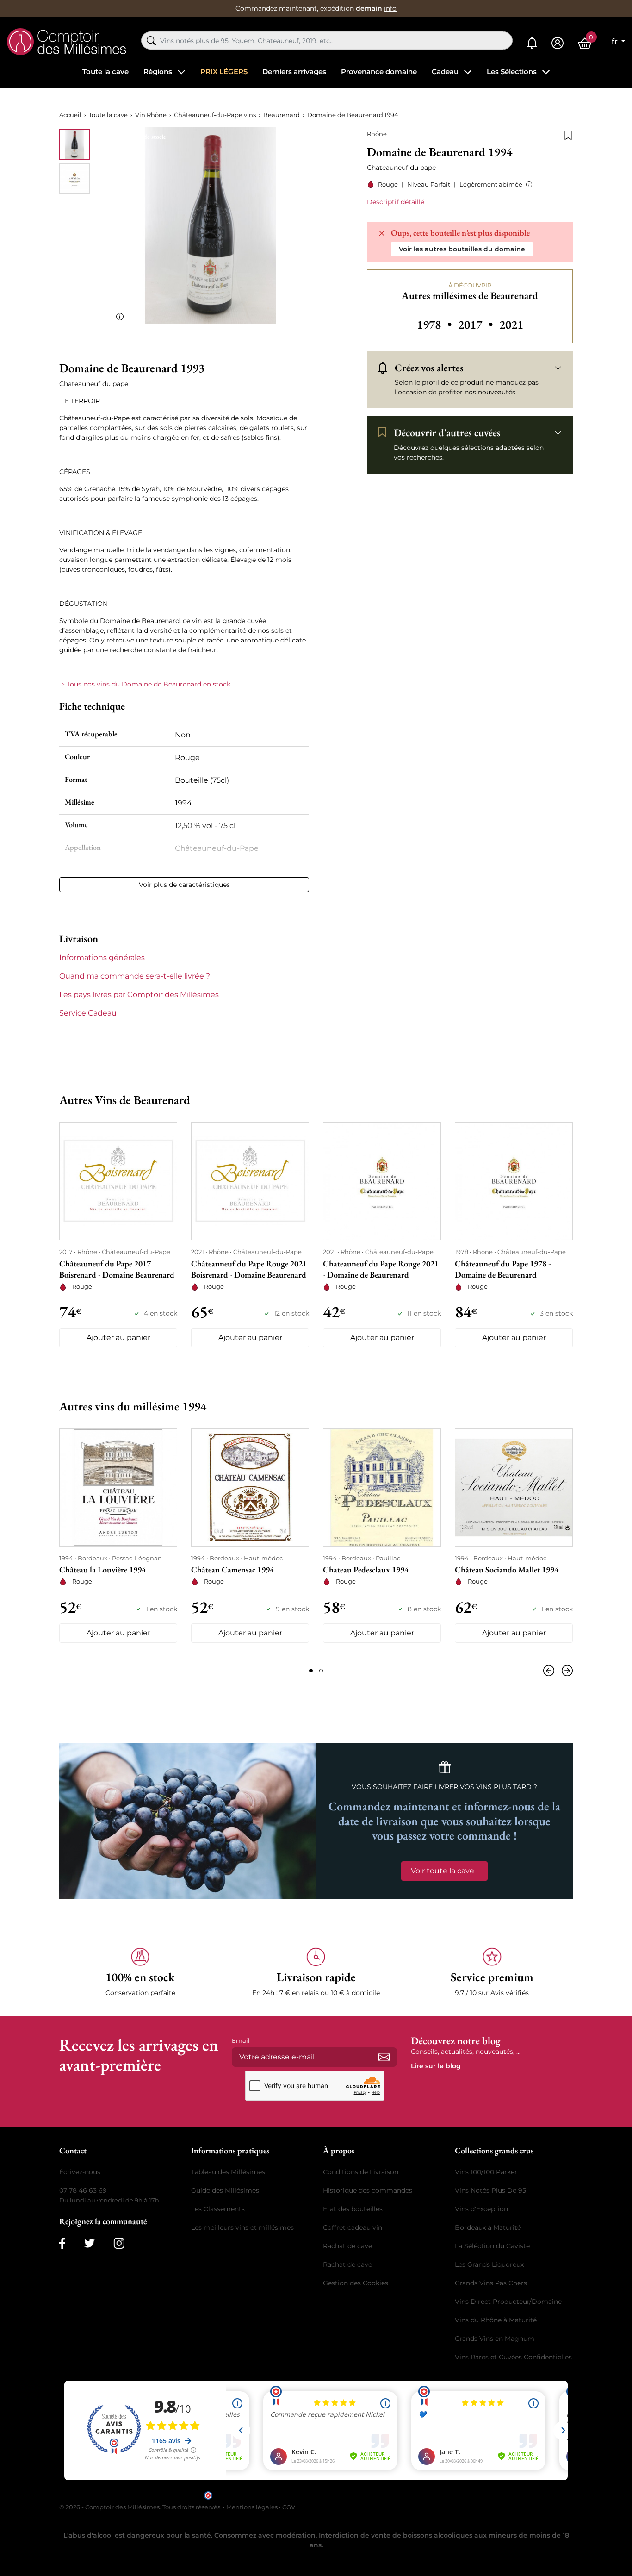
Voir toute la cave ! (444, 1871)
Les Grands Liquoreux (489, 2264)
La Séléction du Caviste (492, 2246)
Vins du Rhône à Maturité (496, 2320)
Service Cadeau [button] (88, 1013)
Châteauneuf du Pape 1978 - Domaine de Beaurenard (503, 1269)
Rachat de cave (347, 2246)
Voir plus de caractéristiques (184, 885)
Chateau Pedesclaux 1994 (366, 1569)
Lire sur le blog (436, 2066)
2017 (477, 324)
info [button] (390, 8)
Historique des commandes (368, 2190)
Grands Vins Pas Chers (491, 2283)
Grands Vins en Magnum (495, 2339)
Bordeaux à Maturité (488, 2227)
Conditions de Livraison (361, 2172)
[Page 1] (311, 1671)
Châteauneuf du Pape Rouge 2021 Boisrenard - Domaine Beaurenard (249, 1269)
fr (616, 41)
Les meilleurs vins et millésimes (242, 2227)
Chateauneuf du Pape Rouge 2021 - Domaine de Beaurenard (381, 1269)
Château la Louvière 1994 (102, 1569)
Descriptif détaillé (396, 202)
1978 (436, 324)
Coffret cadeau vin (353, 2227)
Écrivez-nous (80, 2172)
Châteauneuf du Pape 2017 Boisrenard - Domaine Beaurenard (117, 1269)
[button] (527, 184)
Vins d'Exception (481, 2209)
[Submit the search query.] (151, 41)
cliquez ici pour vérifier (395, 2495)
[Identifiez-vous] (558, 43)
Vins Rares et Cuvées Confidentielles (513, 2357)
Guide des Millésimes (225, 2190)
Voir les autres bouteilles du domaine (462, 249)
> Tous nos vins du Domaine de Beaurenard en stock (146, 684)
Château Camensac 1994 (232, 1569)
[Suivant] (565, 1671)
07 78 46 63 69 (83, 2190)
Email (241, 2040)
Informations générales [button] (102, 957)
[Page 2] (321, 1671)
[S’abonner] (384, 2057)
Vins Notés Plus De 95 (490, 2190)
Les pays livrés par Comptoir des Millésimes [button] (139, 995)
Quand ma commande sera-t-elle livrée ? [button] (135, 976)
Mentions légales (252, 2507)
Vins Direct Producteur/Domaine (508, 2302)
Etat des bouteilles (353, 2209)
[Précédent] (551, 1671)
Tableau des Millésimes (228, 2172)
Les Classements (218, 2209)
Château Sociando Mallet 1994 (507, 1569)
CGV (289, 2507)
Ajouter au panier (118, 1338)
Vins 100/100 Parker (486, 2172)
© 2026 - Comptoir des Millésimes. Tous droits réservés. (141, 2507)
